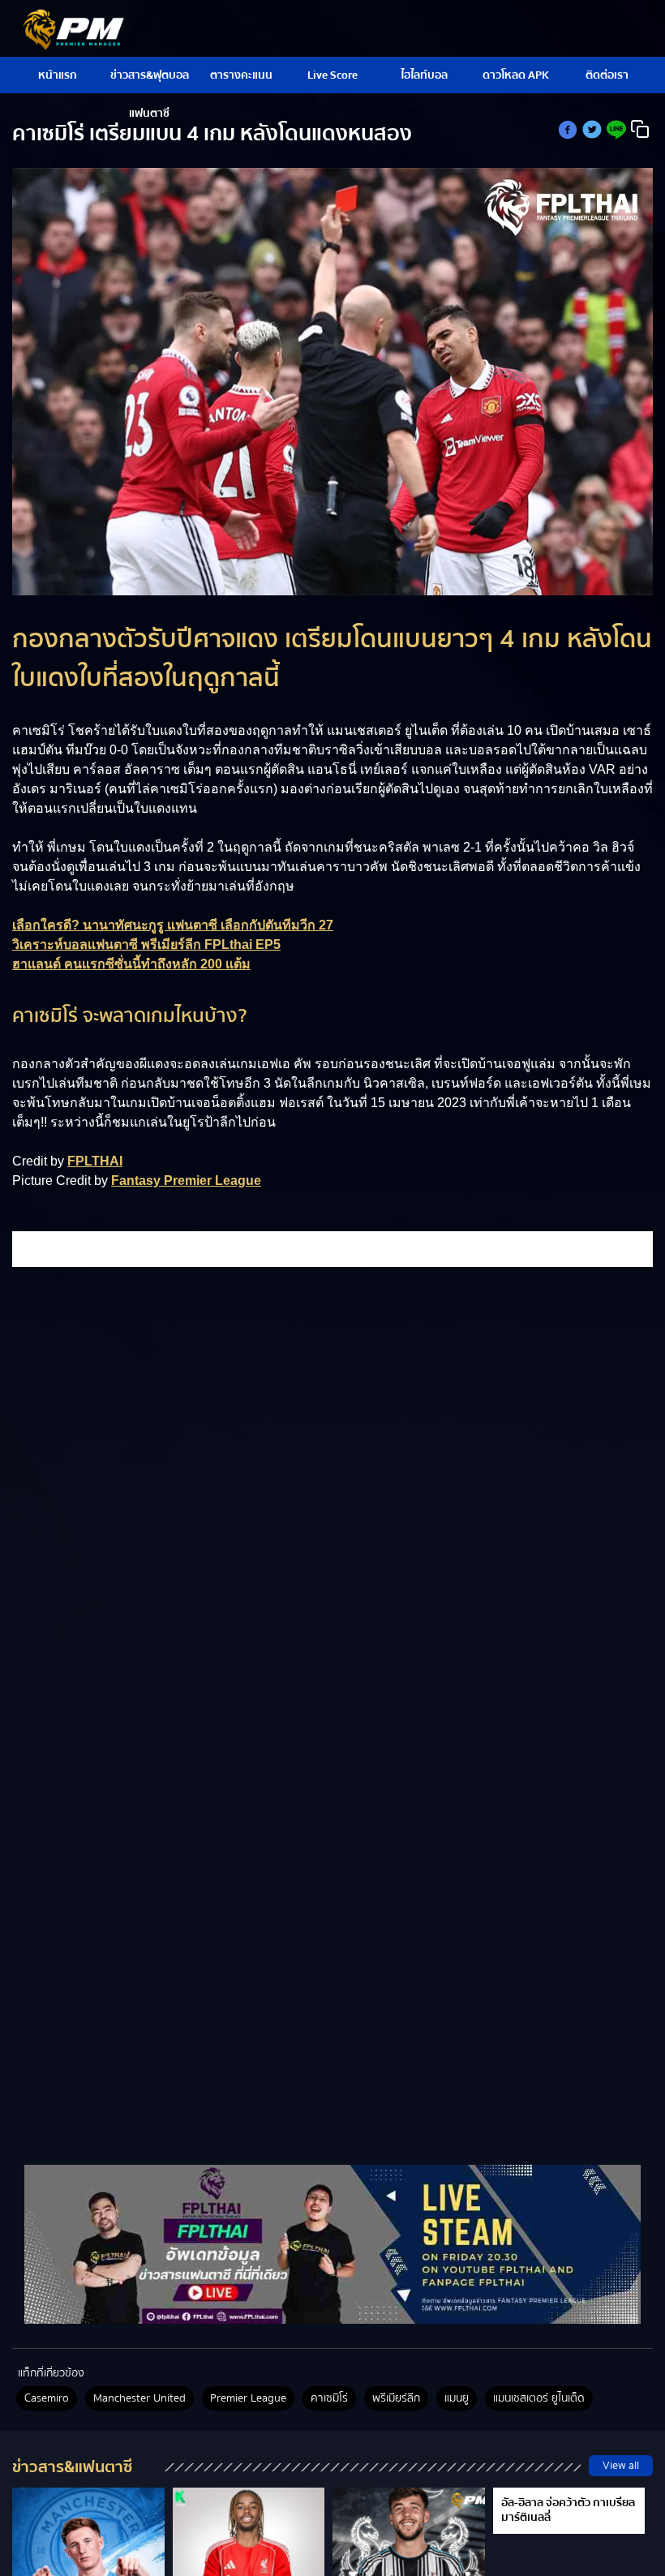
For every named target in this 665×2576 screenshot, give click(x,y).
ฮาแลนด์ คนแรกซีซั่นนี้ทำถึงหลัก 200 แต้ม (131, 964)
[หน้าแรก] (332, 2244)
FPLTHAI (95, 1161)
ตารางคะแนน (241, 75)
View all (621, 2466)
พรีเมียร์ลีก (396, 2398)
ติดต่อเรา (607, 75)
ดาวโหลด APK (516, 75)
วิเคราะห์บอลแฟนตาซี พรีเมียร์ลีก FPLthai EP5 (146, 945)
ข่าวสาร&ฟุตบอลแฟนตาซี (150, 80)
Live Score (332, 75)
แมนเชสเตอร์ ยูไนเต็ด (539, 2398)
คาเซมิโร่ (329, 2398)
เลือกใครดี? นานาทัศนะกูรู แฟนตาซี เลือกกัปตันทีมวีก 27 (173, 925)
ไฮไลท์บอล (424, 75)
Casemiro (47, 2398)
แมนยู (457, 2398)
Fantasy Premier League (186, 1181)
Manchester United (139, 2398)
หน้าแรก (58, 75)
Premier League (248, 2398)
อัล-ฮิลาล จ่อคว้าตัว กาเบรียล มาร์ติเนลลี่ (568, 2510)
